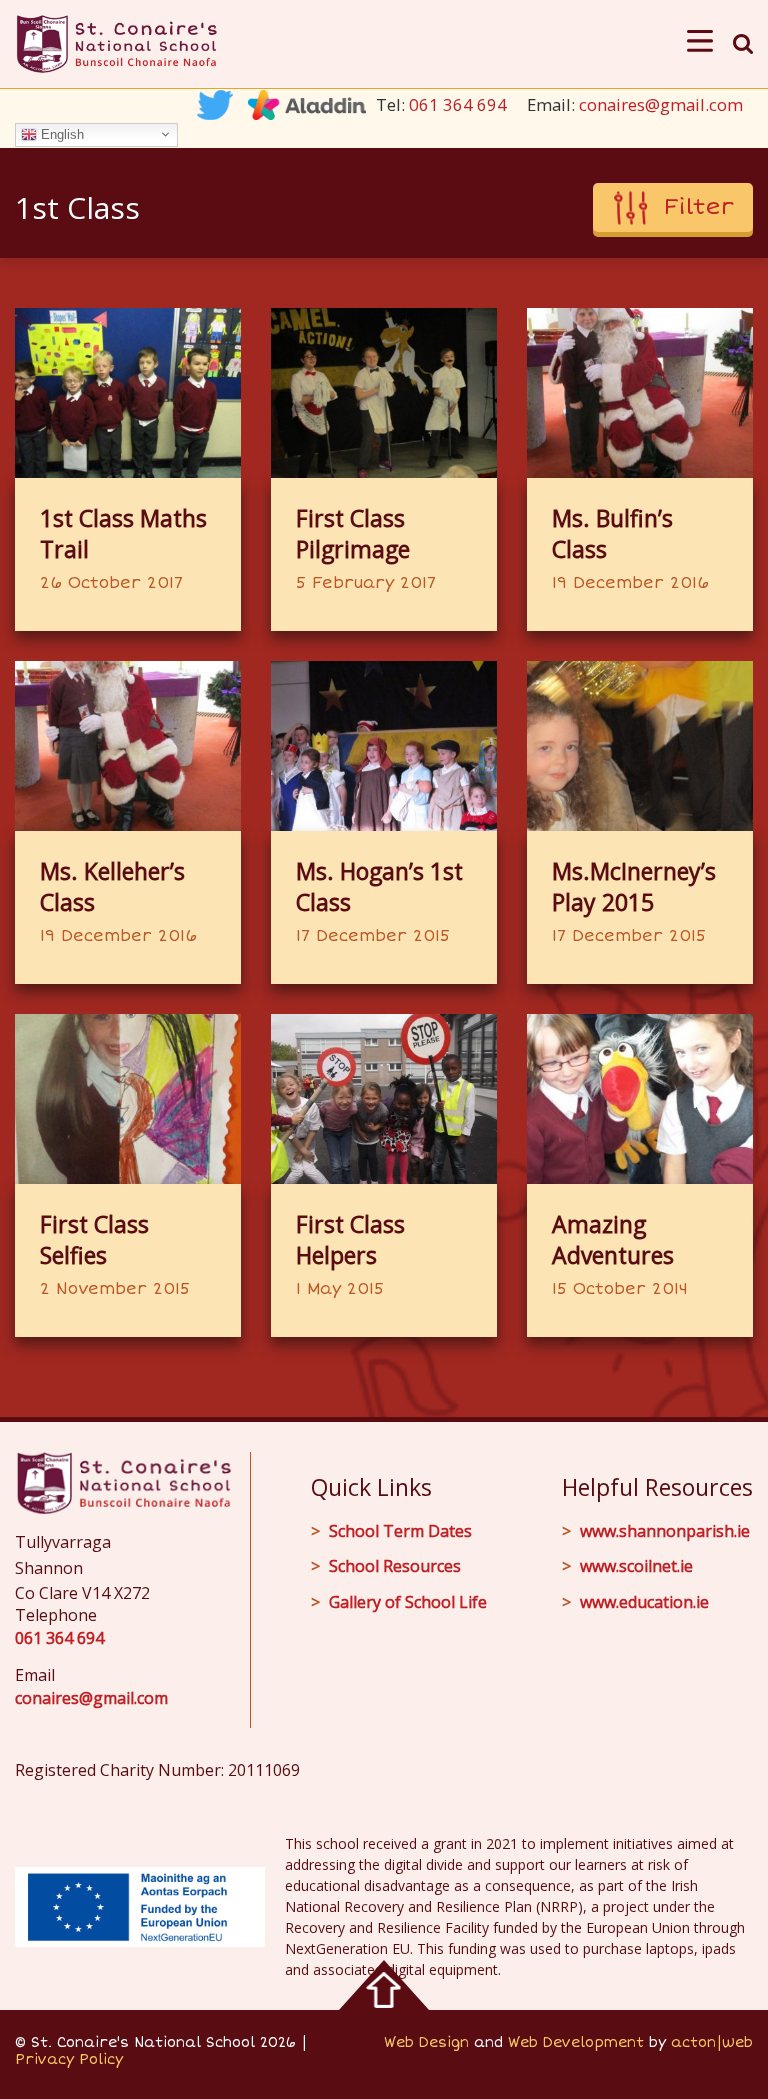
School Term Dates (400, 1531)
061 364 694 (458, 104)
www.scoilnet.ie (636, 1566)
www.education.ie (644, 1602)
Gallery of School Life (408, 1602)
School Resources (395, 1566)
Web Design (426, 2042)
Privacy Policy (69, 2059)
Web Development (576, 2042)
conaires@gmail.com (661, 104)
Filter (699, 207)
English (60, 133)
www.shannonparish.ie (665, 1531)
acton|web (712, 2042)
